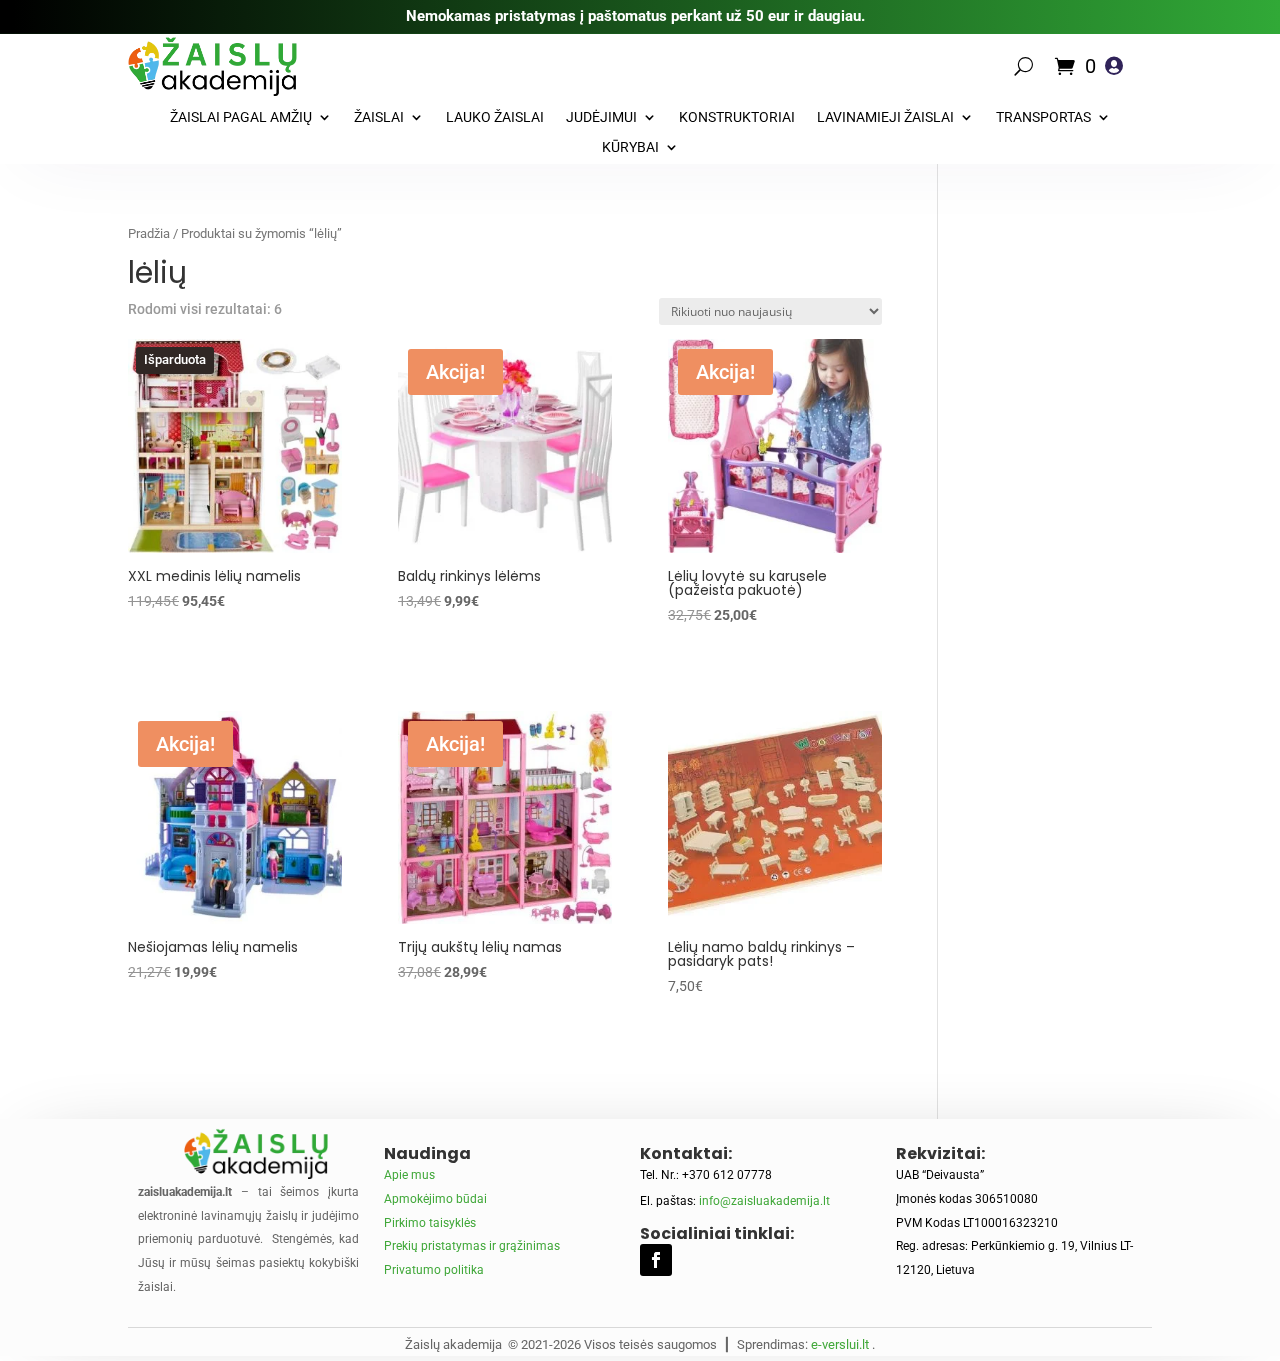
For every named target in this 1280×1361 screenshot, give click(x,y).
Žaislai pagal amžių (241, 117)
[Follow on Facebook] (656, 1260)
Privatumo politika (434, 1270)
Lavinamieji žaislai (885, 117)
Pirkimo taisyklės (430, 1223)
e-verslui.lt (840, 1344)
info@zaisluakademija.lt (764, 1201)
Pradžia (149, 233)
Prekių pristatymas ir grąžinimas (472, 1246)
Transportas (1043, 117)
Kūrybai (630, 147)
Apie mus (409, 1175)
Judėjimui (601, 117)
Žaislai (379, 117)
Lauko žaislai (495, 117)
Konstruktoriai (737, 117)
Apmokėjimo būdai (435, 1199)
